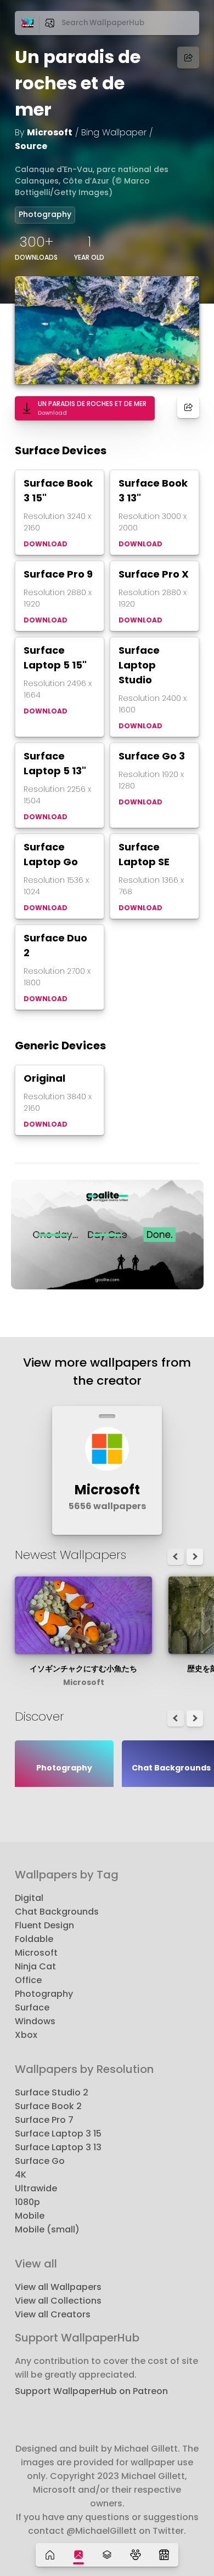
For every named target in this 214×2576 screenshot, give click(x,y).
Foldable (34, 1939)
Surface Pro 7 (44, 2120)
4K (21, 2175)
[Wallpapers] (78, 2555)
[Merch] (164, 2555)
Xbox (26, 2035)
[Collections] (107, 2555)
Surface (32, 2007)
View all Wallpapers (58, 2287)
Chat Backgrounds (57, 1912)
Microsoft (50, 132)
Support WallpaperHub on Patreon (91, 2391)
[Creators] (136, 2555)
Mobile (30, 2216)
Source (31, 146)
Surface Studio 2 (52, 2092)
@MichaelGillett (102, 2531)
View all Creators (53, 2314)
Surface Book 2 (48, 2106)
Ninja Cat (35, 1966)
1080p (27, 2202)
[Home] (50, 2555)
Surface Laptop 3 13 (58, 2147)
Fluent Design (44, 1925)
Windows (35, 2021)
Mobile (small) (47, 2229)
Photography (45, 214)
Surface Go (40, 2161)
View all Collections (58, 2301)
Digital (29, 1898)
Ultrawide (36, 2188)
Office (28, 1980)
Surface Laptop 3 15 (58, 2134)
